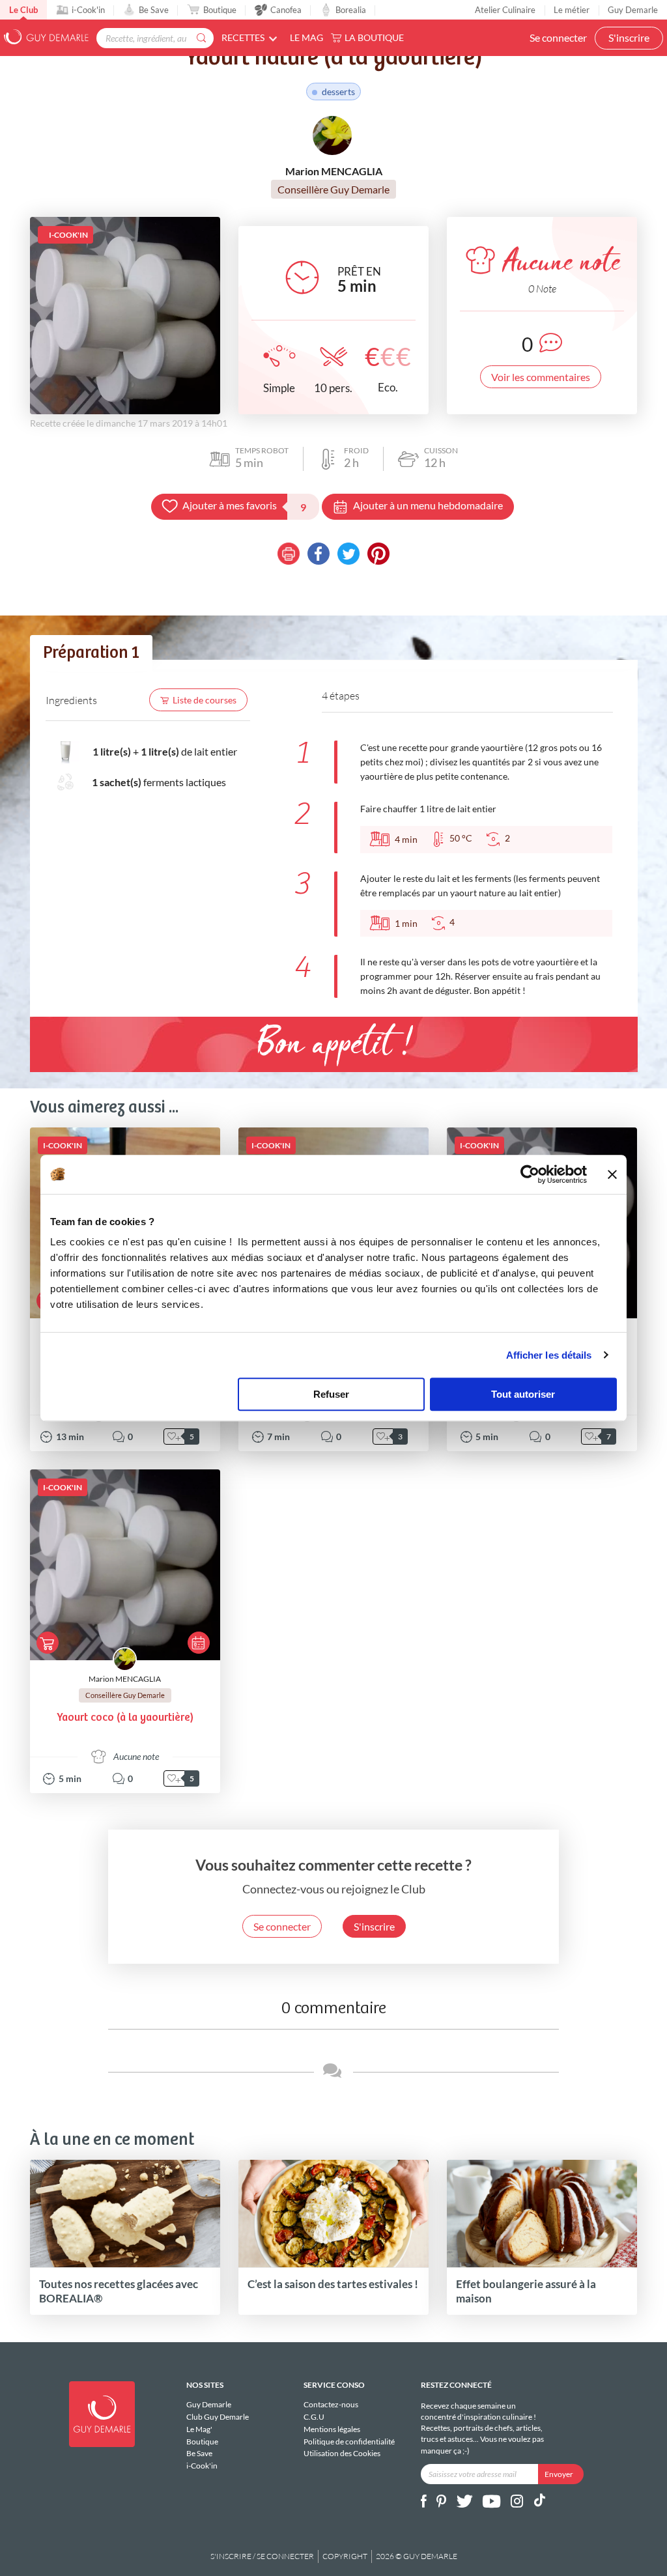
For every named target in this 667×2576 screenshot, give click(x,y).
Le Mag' (199, 2429)
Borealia (351, 10)
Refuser (331, 1394)
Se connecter (558, 37)
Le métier (572, 10)
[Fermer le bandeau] (612, 1174)
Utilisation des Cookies (342, 2453)
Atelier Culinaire (505, 10)
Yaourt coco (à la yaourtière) (125, 1718)
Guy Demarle (633, 10)
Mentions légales (332, 2429)
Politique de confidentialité (349, 2442)
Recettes (243, 37)
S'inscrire (629, 37)
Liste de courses (205, 700)
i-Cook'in (88, 10)
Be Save (154, 10)
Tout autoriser (523, 1394)
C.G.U (314, 2417)
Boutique (220, 10)
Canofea (286, 10)
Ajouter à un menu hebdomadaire (428, 505)
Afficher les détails (549, 1355)
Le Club (23, 10)
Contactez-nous (331, 2405)
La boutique (374, 37)
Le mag (306, 37)
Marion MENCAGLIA (125, 1679)
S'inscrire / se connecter (262, 2556)
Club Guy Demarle (218, 2417)
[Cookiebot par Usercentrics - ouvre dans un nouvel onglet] (530, 1174)
